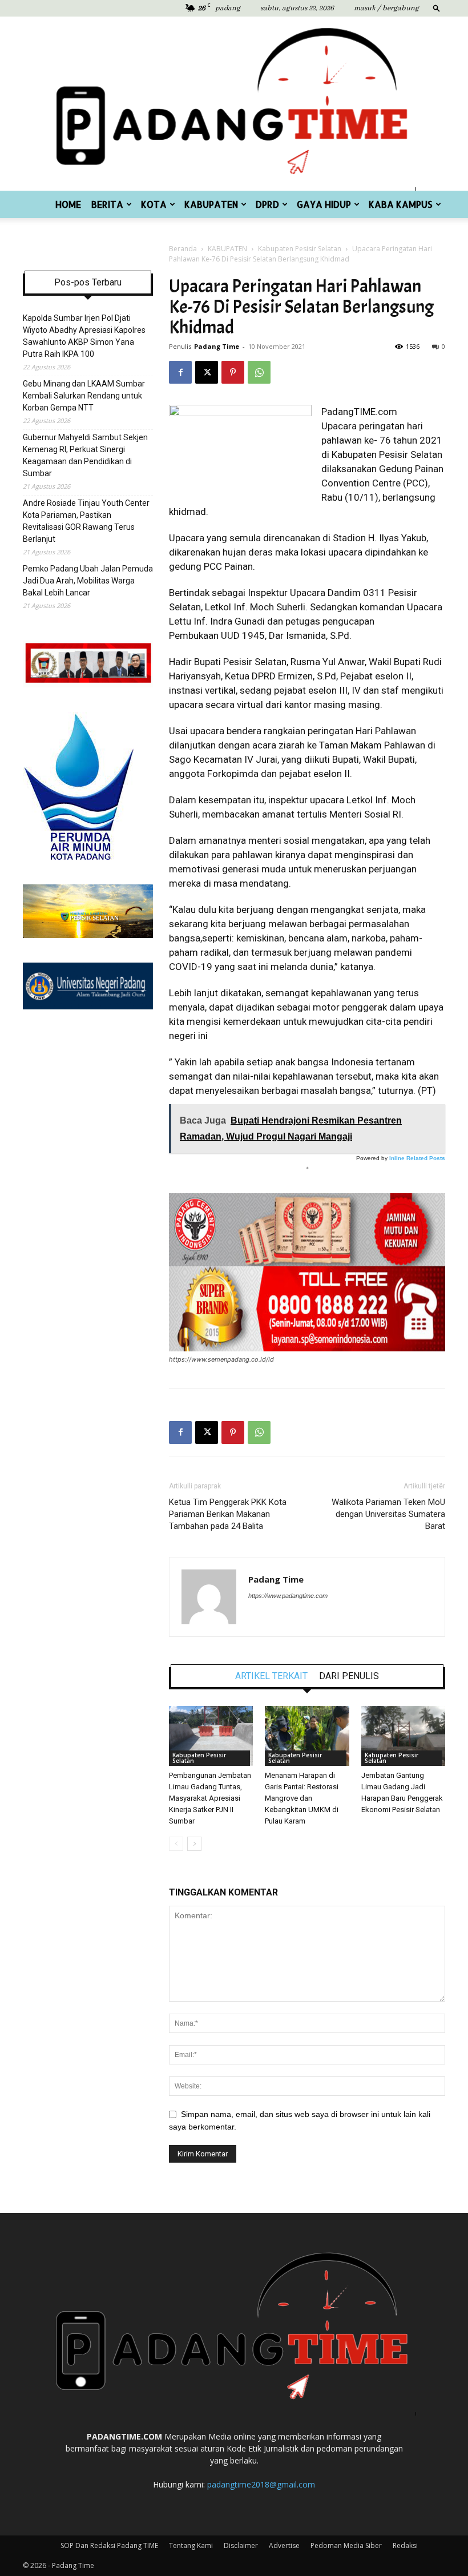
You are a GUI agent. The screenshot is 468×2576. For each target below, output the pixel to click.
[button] (437, 8)
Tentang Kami (191, 2545)
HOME (68, 204)
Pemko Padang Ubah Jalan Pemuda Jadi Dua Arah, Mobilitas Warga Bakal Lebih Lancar (88, 581)
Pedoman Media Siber (346, 2545)
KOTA (154, 204)
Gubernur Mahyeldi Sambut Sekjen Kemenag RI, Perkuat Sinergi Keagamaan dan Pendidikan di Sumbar (85, 455)
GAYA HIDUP (324, 204)
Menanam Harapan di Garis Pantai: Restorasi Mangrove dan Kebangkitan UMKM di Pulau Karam (302, 1798)
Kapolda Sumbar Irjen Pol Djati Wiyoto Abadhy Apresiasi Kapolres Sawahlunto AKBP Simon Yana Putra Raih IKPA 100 (84, 336)
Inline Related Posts (417, 1158)
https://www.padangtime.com (288, 1596)
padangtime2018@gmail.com (261, 2484)
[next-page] (194, 1844)
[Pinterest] (233, 372)
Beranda (183, 249)
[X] (207, 372)
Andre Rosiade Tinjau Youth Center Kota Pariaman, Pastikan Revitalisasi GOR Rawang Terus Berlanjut (86, 521)
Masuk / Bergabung (386, 8)
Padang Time (217, 346)
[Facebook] (180, 372)
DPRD (267, 204)
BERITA (107, 204)
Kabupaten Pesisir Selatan (300, 249)
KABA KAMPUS (401, 204)
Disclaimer (241, 2545)
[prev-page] (176, 1844)
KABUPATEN (211, 204)
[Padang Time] (234, 104)
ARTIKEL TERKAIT (271, 1676)
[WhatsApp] (259, 372)
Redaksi (405, 2545)
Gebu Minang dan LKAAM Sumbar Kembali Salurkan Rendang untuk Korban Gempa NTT (84, 396)
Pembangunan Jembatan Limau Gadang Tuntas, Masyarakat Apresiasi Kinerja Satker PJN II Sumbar (210, 1798)
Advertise (284, 2545)
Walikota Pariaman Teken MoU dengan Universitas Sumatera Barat (388, 1514)
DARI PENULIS (349, 1676)
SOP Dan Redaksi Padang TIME (109, 2545)
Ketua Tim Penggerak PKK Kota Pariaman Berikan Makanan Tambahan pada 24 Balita (228, 1514)
